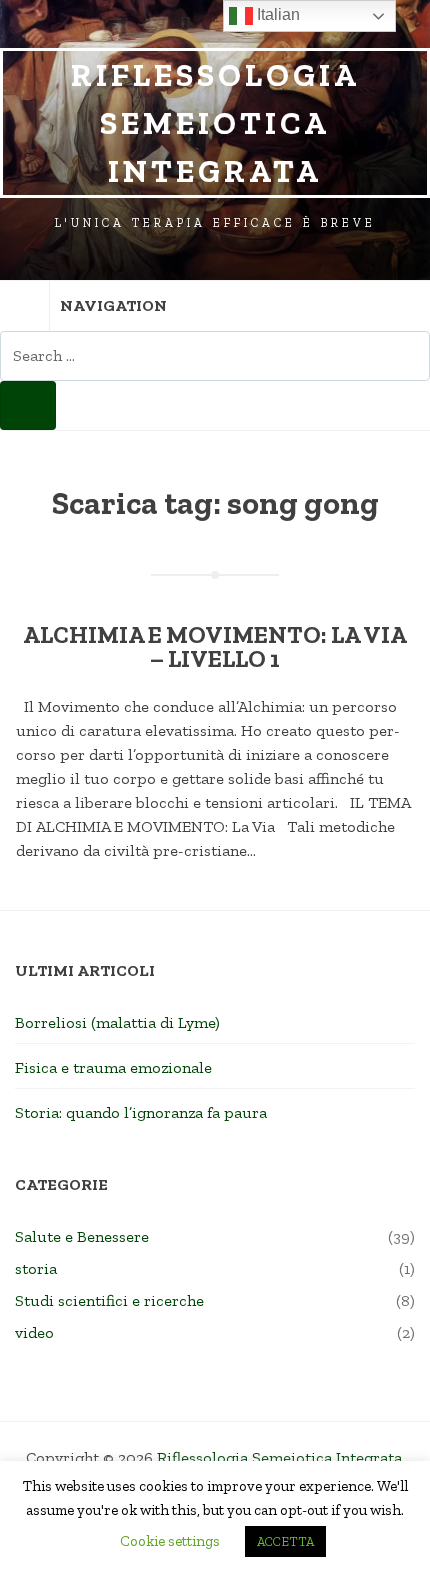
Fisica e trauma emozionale (113, 1067)
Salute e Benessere (82, 1236)
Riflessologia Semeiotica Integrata (215, 123)
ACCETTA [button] (285, 1541)
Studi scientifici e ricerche (109, 1300)
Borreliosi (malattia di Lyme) (117, 1022)
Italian (276, 14)
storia (36, 1268)
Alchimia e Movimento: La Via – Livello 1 (215, 646)
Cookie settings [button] (170, 1541)
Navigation (113, 305)
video (34, 1332)
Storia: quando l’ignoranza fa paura (141, 1112)
